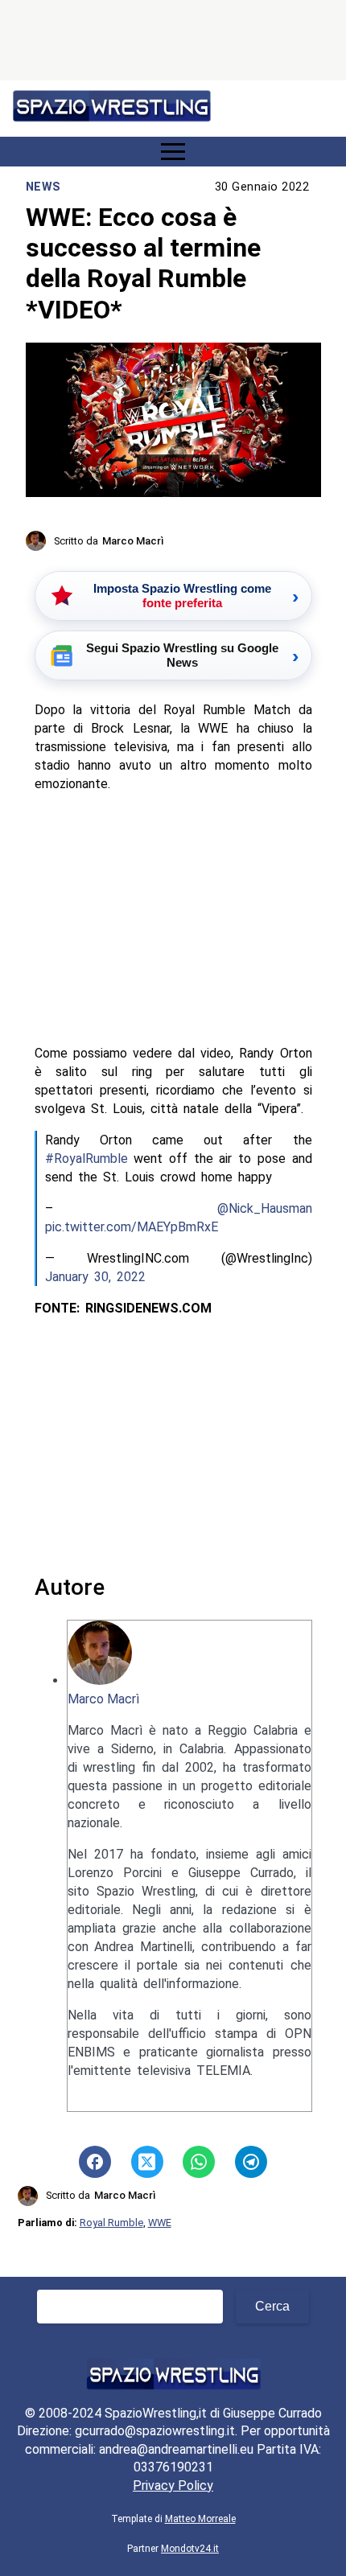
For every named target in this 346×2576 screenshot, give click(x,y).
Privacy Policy (173, 2486)
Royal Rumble (111, 2223)
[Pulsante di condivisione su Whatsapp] (199, 2162)
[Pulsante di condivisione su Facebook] (95, 2162)
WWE (160, 2223)
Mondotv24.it (190, 2549)
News (43, 187)
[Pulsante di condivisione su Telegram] (251, 2162)
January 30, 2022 (95, 1277)
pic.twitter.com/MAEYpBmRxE (132, 1227)
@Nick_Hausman (265, 1208)
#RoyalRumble (86, 1159)
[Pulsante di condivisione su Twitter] (147, 2162)
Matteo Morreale (200, 2519)
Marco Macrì (103, 1699)
